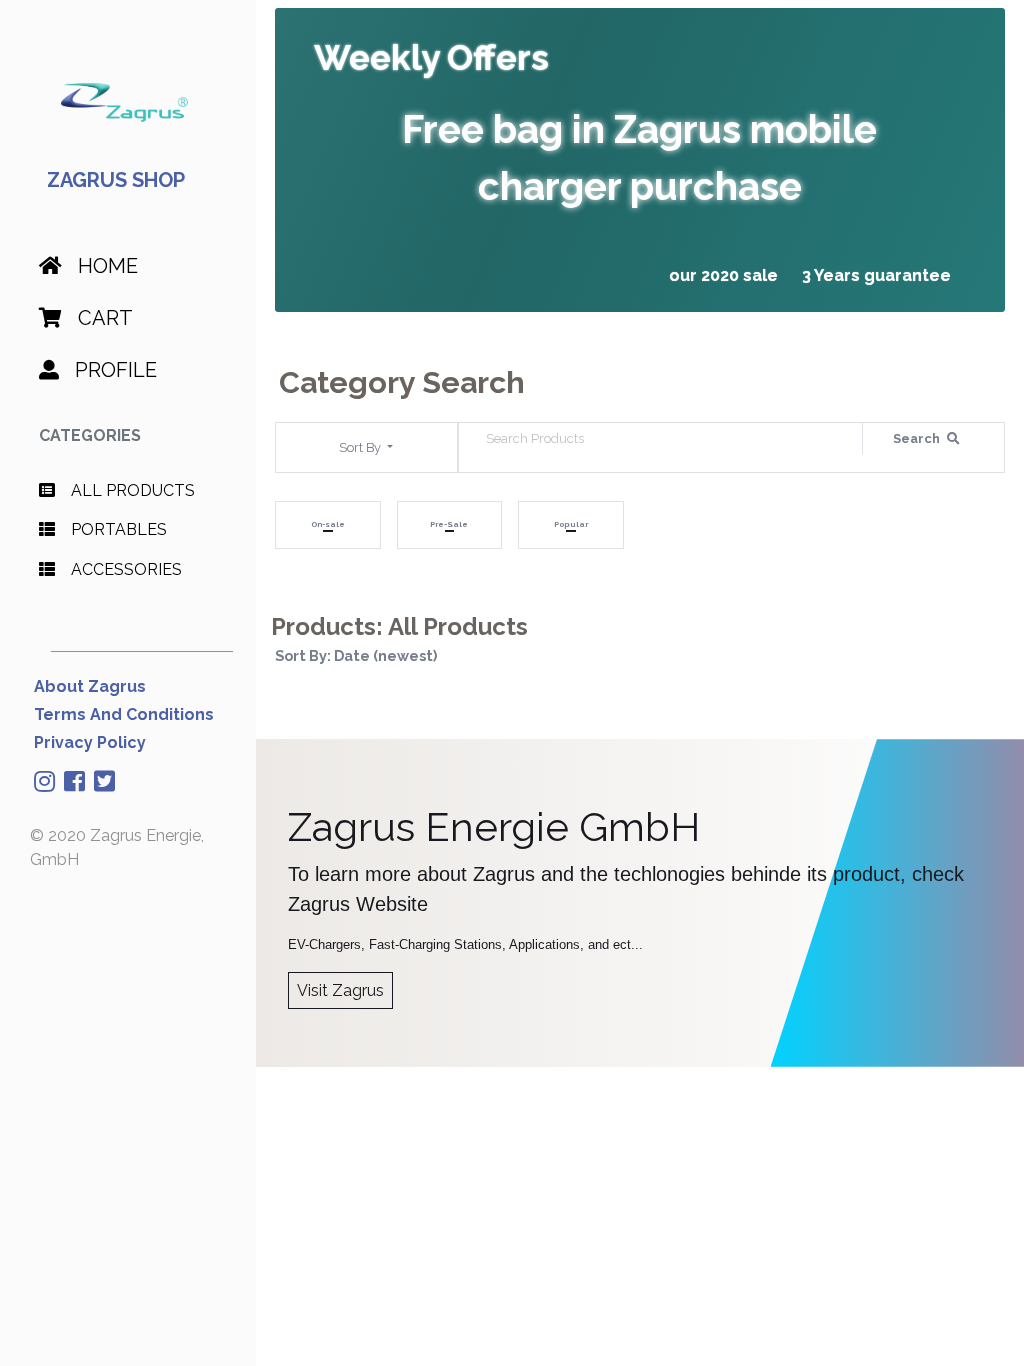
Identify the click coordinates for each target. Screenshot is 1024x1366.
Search (918, 438)
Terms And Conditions (124, 714)
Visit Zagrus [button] (340, 990)
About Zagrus (90, 686)
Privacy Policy (90, 742)
